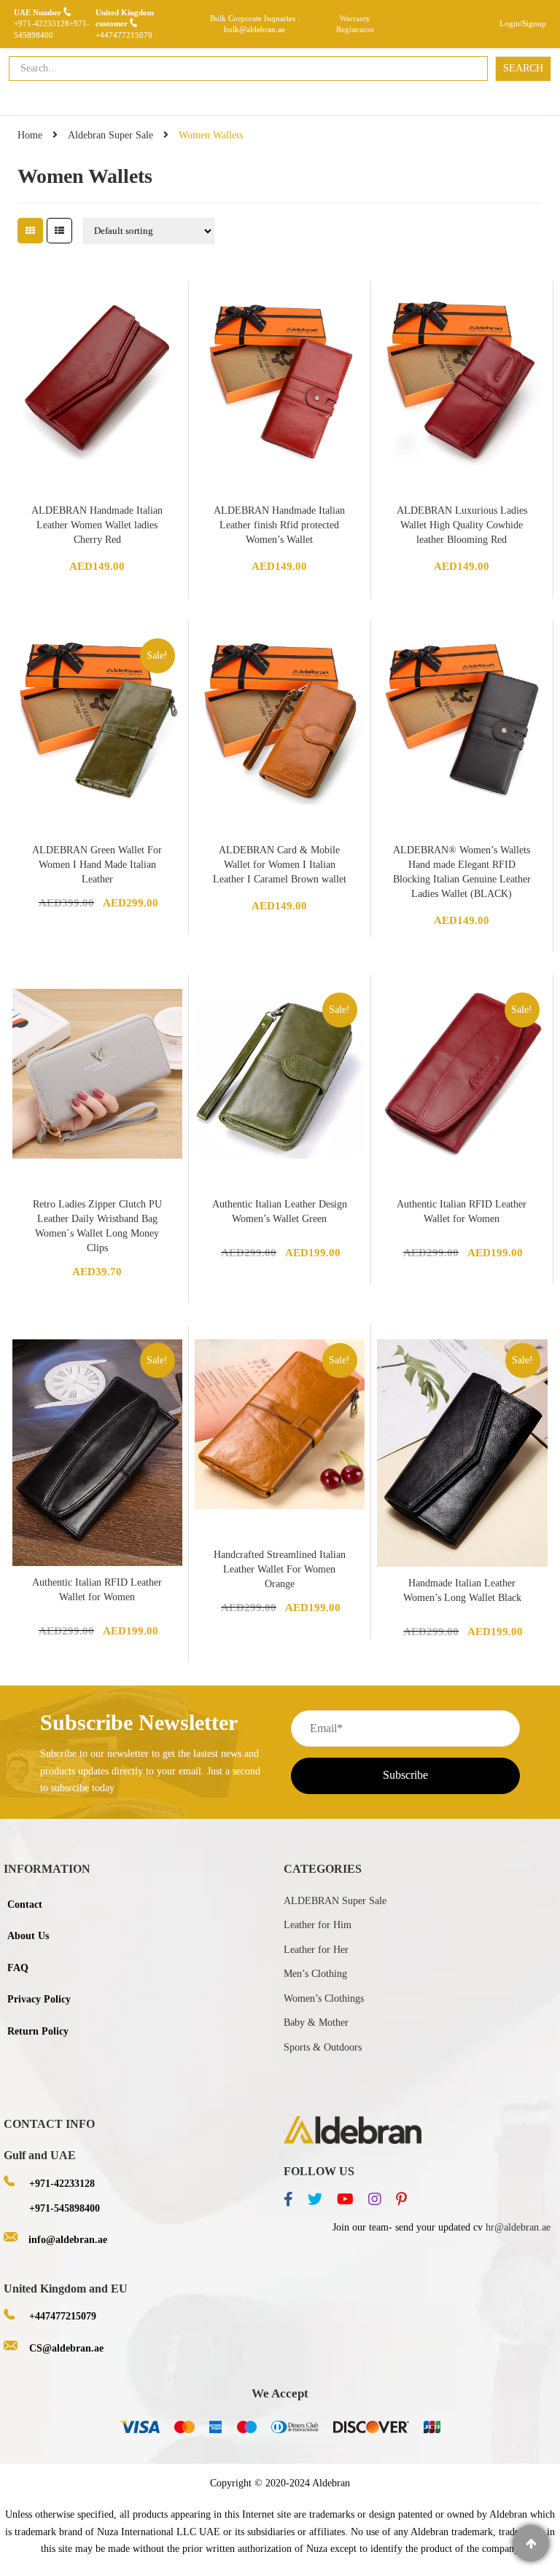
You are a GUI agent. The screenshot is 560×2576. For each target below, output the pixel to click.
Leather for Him (318, 1925)
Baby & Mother (316, 2023)
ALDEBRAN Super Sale (335, 1901)
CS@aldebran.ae (66, 2348)
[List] (59, 231)
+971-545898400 (65, 2208)
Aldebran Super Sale (110, 135)
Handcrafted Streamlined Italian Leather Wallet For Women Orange (280, 1569)
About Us (28, 1936)
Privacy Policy (39, 1999)
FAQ (18, 1968)
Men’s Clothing (315, 1974)
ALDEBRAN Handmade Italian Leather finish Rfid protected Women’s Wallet (279, 525)
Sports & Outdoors (323, 2047)
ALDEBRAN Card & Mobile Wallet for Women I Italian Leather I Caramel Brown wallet (280, 865)
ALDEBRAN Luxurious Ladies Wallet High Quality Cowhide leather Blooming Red (462, 525)
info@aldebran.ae (68, 2240)
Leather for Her (316, 1950)
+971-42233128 (42, 23)
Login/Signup (523, 23)
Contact (25, 1904)
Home (30, 135)
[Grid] (30, 231)
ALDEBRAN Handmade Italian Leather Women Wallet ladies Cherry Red (97, 525)
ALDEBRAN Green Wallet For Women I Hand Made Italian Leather (97, 865)
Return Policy (38, 2031)
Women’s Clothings (324, 1998)
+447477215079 (124, 35)
